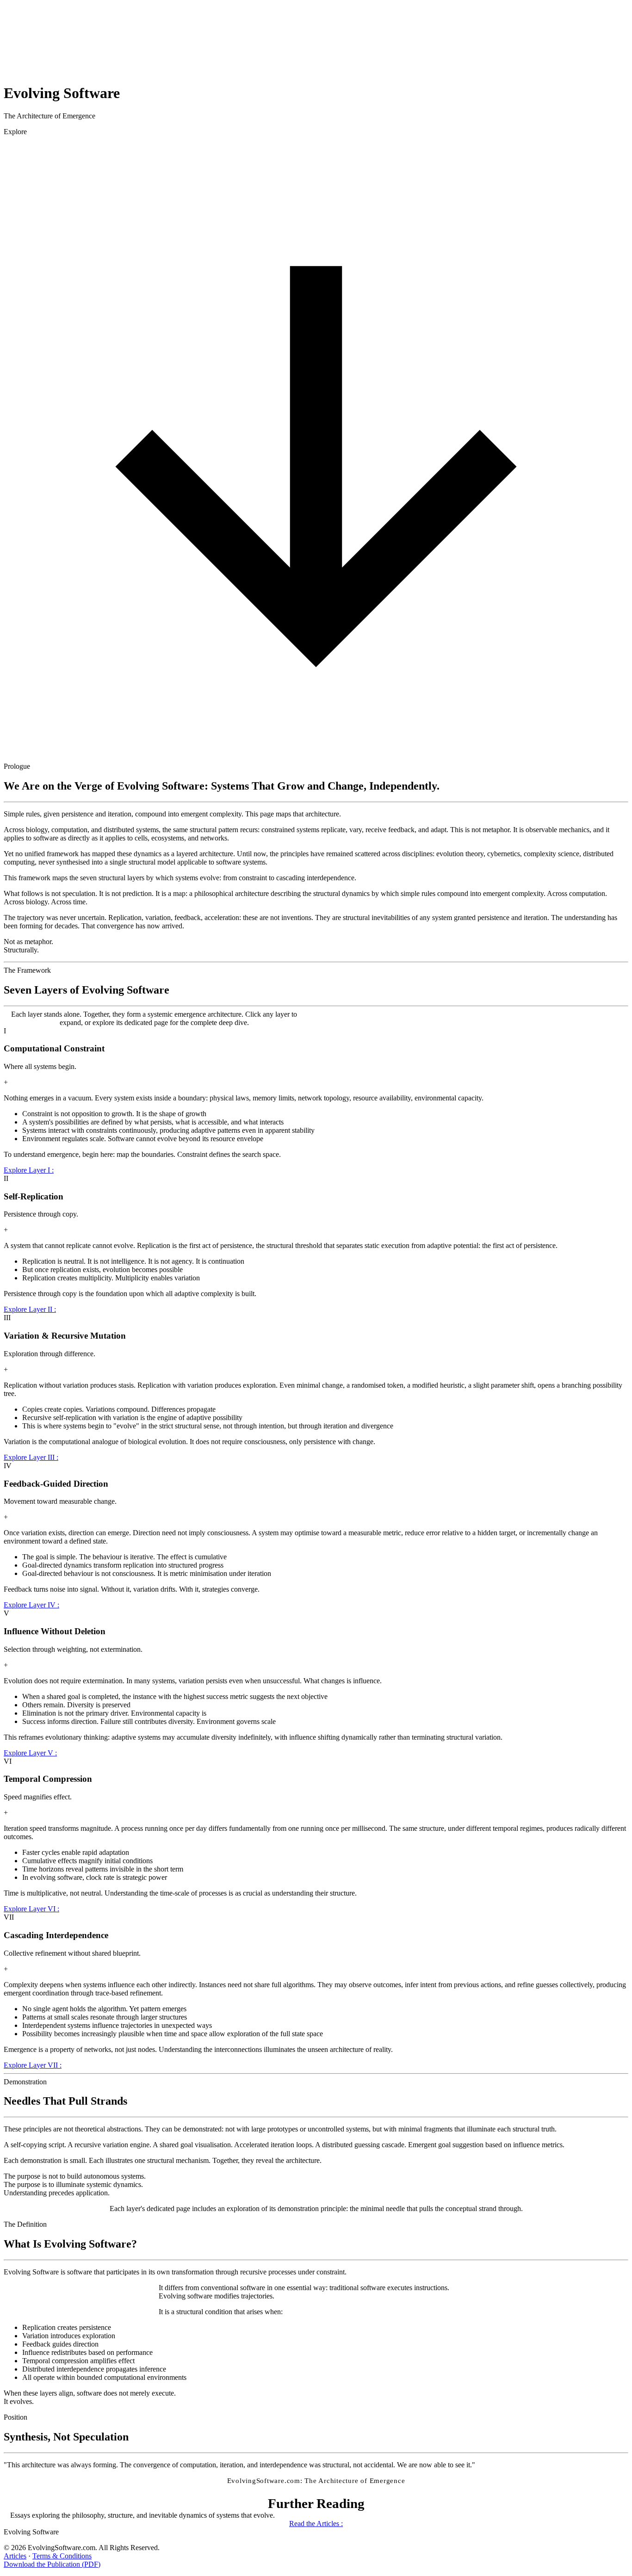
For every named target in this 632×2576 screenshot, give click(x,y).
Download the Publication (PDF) (52, 2564)
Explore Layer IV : (31, 1605)
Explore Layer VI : (31, 1909)
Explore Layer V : (30, 1753)
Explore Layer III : (31, 1457)
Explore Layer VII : (33, 2065)
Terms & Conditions (62, 2556)
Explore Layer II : (30, 1309)
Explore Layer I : (29, 1170)
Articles (15, 2556)
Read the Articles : (316, 2523)
